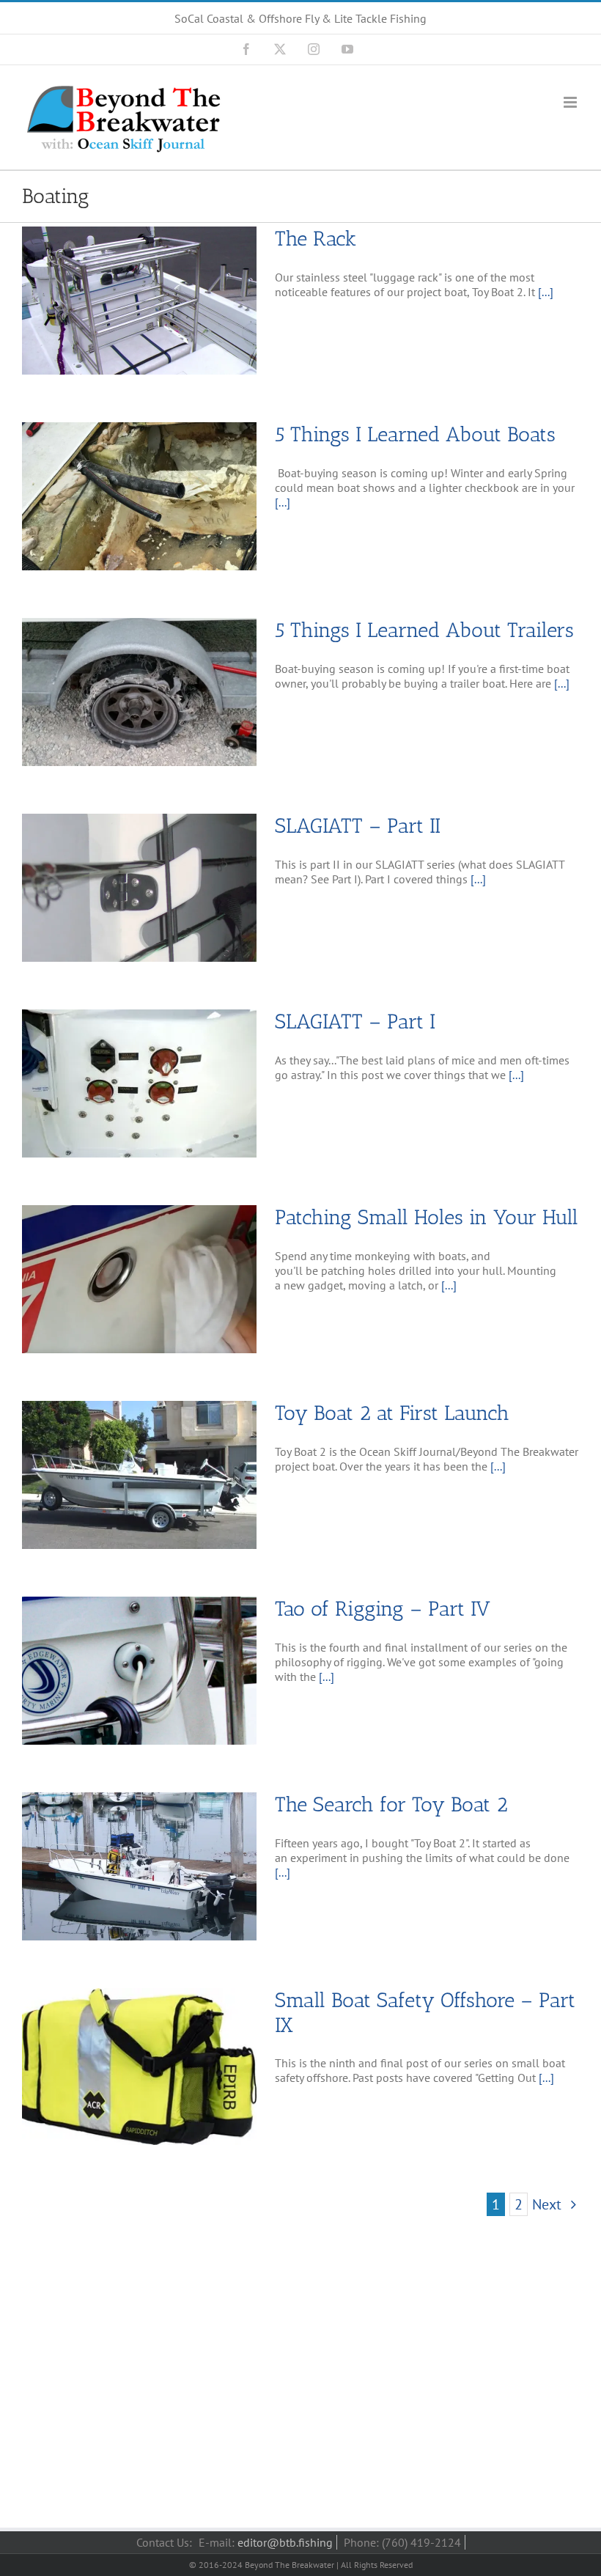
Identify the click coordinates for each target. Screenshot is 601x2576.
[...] (546, 292)
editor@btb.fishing (285, 2542)
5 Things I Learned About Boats (415, 434)
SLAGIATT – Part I (355, 1022)
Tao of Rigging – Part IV (383, 1609)
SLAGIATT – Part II (358, 826)
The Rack (316, 239)
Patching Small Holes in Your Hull (427, 1217)
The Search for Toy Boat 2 (391, 1804)
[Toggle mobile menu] (571, 102)
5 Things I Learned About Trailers (424, 630)
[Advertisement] (300, 2388)
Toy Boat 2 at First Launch (392, 1413)
